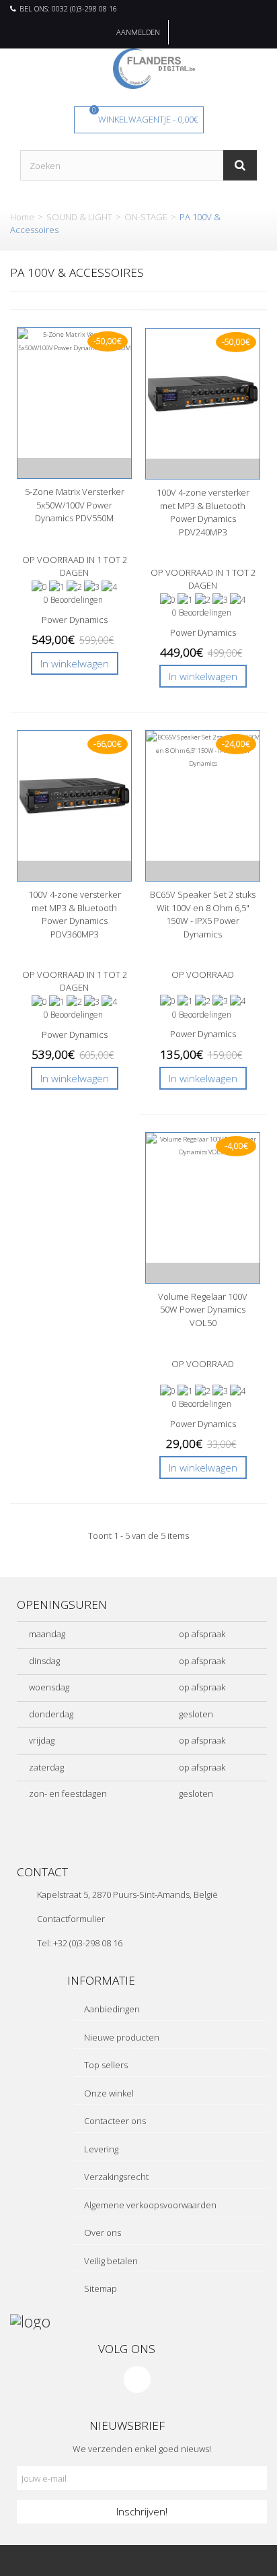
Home (22, 217)
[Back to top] (208, 2561)
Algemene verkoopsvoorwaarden (149, 2205)
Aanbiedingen (111, 2009)
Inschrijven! (142, 2511)
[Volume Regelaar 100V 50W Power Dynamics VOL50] (203, 1198)
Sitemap (100, 2288)
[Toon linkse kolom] (69, 2561)
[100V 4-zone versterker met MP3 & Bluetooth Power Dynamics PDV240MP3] (203, 394)
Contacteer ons (114, 2121)
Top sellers (105, 2065)
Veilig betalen (110, 2261)
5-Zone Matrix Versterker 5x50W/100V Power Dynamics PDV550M (75, 505)
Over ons (102, 2233)
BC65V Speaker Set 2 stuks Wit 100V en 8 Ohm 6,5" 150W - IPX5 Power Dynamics (203, 914)
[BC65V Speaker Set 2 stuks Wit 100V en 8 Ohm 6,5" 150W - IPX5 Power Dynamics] (203, 796)
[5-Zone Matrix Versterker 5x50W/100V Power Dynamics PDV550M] (74, 393)
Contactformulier (71, 1919)
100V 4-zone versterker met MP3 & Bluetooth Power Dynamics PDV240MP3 (203, 512)
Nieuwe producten (121, 2037)
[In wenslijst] (74, 468)
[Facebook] (137, 2379)
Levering (100, 2149)
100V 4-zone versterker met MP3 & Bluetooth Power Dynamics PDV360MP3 (75, 914)
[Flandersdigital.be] (154, 67)
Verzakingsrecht (115, 2177)
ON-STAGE (146, 217)
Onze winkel (108, 2093)
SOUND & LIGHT (79, 217)
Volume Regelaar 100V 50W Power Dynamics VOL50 (203, 1310)
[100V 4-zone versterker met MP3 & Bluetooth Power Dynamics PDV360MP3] (74, 796)
